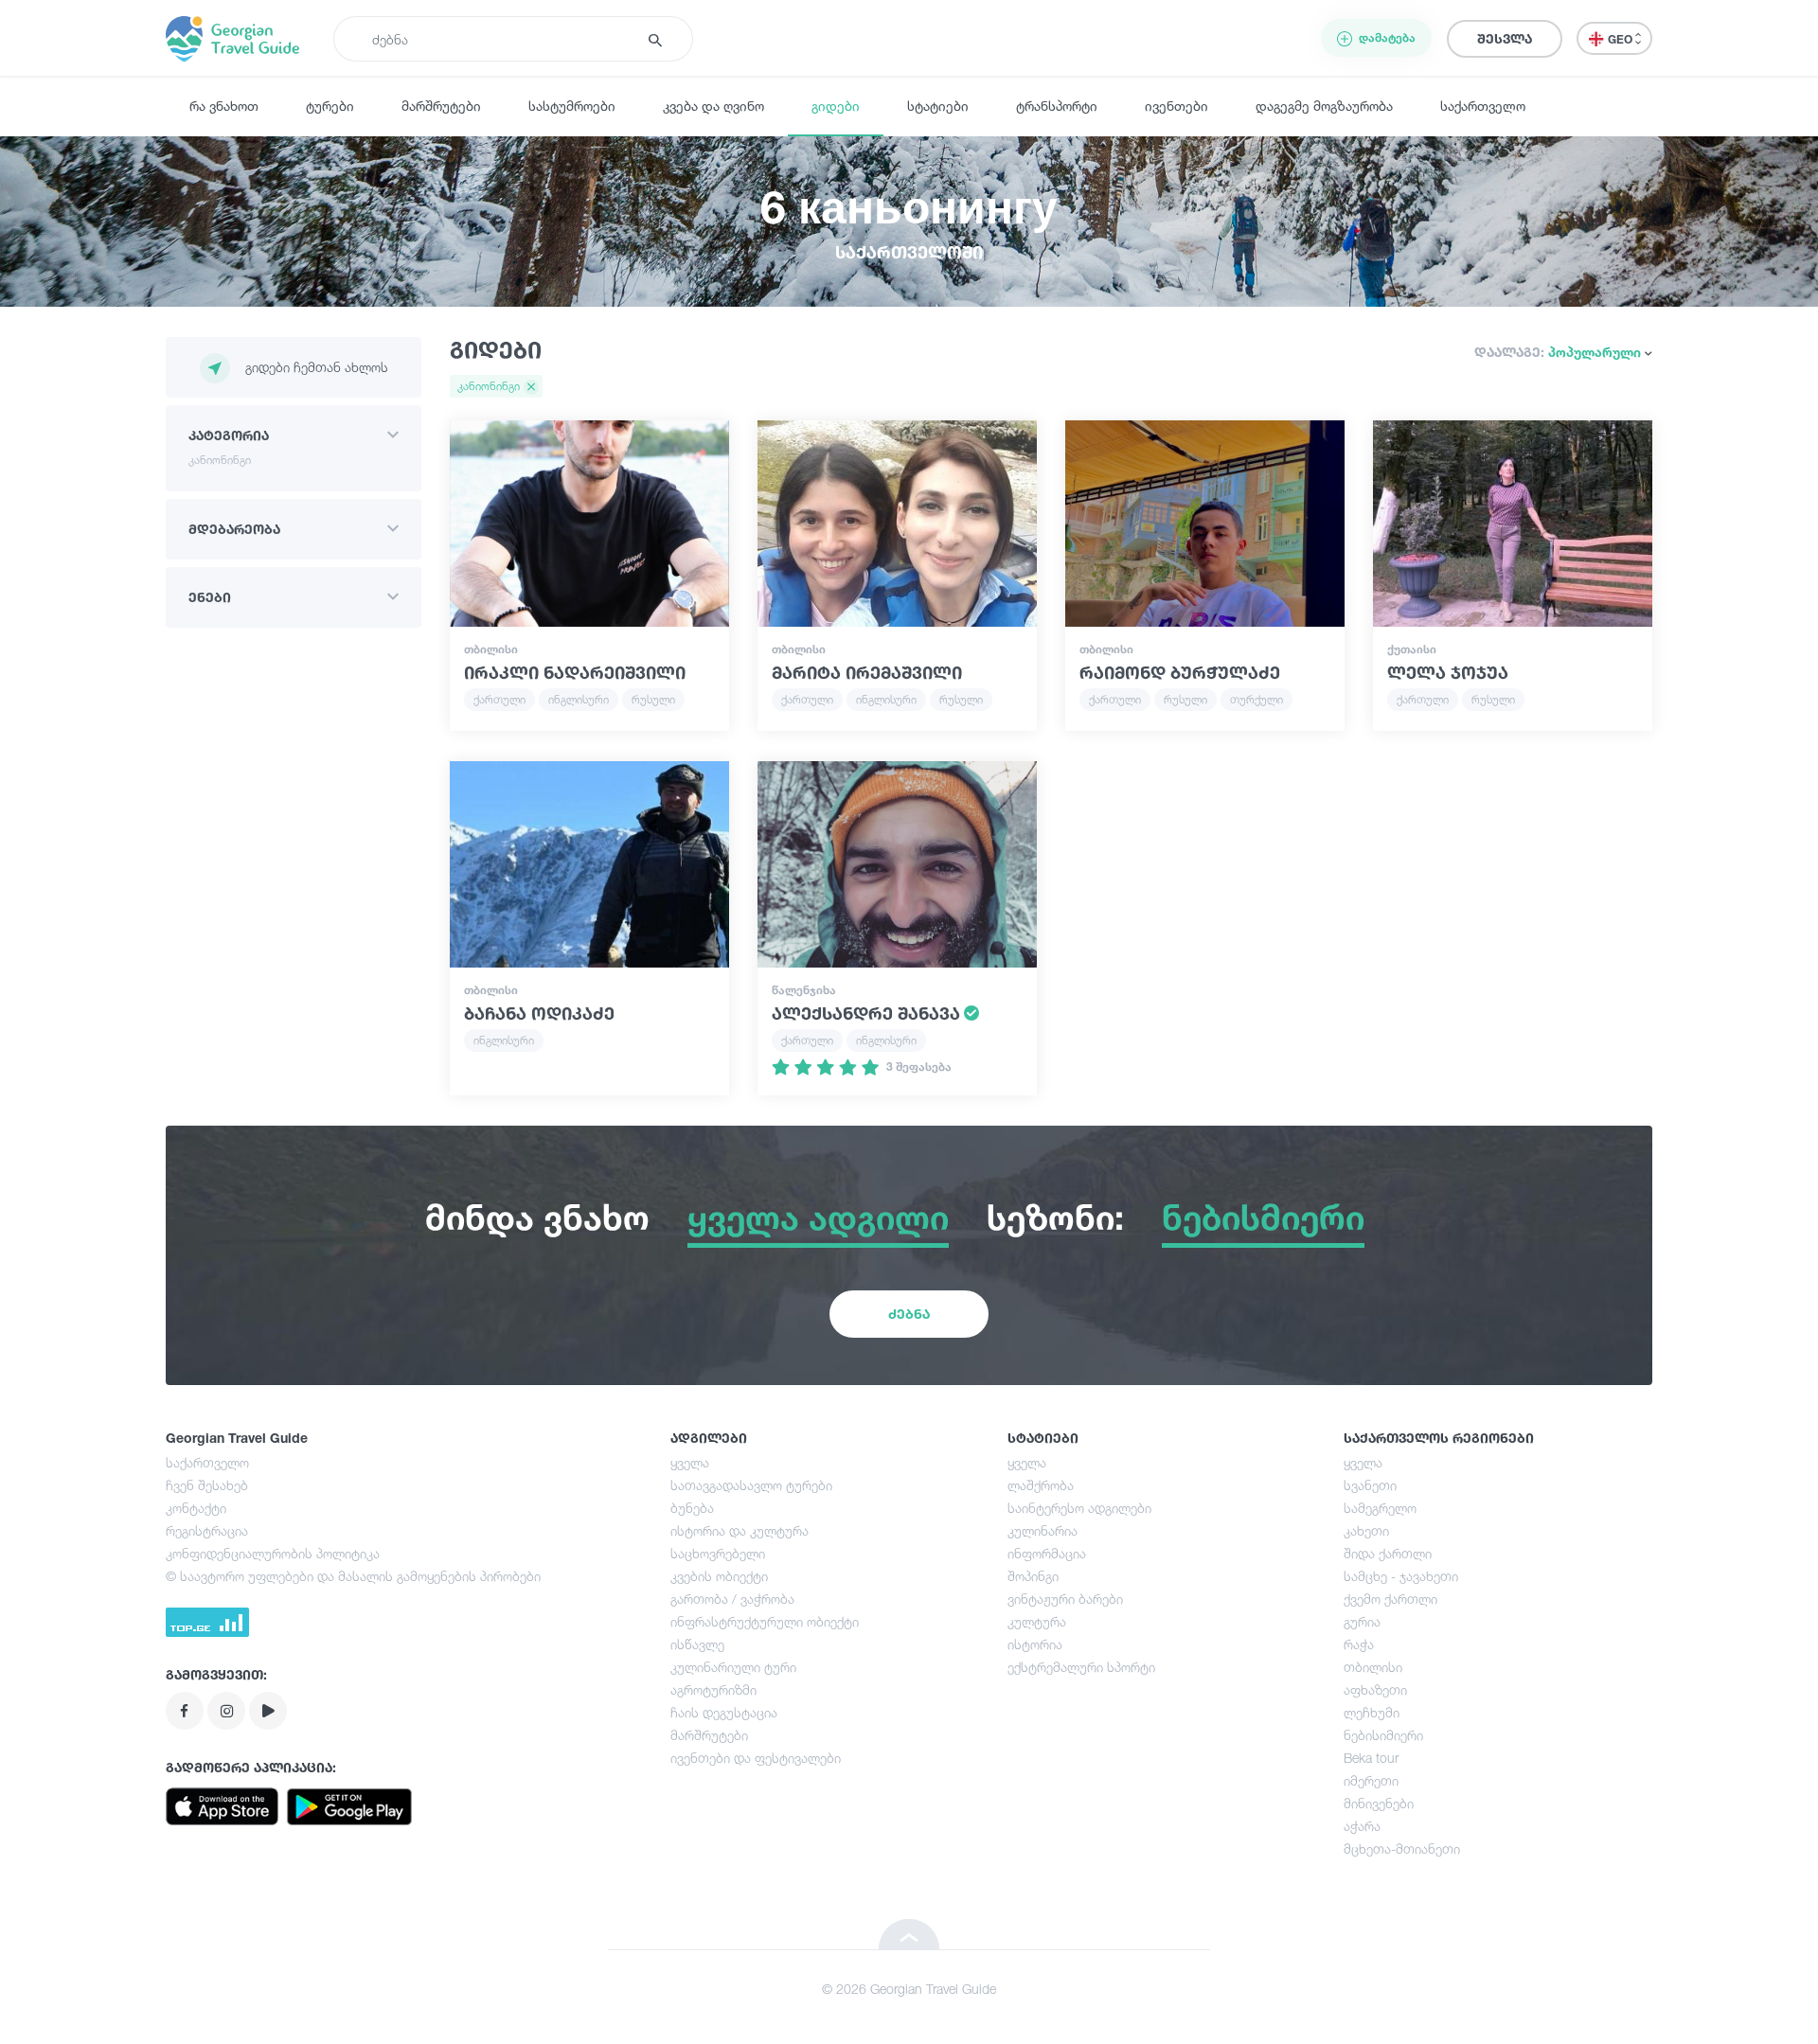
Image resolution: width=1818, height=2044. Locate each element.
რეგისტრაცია (207, 1530)
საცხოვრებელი (718, 1553)
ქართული (499, 699)
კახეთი (1366, 1530)
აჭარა (1362, 1826)
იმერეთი (1371, 1780)
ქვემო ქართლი (1390, 1599)
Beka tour (1371, 1758)
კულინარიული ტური (733, 1667)
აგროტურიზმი (713, 1689)
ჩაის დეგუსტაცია (724, 1712)
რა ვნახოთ (224, 106)
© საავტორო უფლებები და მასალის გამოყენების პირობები (353, 1576)
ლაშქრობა (1041, 1485)
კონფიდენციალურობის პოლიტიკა (273, 1553)
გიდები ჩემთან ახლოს (317, 367)
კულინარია (1043, 1530)
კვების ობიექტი (719, 1576)
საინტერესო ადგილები (1079, 1508)
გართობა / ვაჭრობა (732, 1599)
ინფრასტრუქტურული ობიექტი (765, 1621)
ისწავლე (697, 1644)
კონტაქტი (196, 1508)
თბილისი (1373, 1667)
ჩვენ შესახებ (207, 1485)
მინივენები (1379, 1803)
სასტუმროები (572, 106)
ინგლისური (579, 699)
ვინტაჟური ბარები (1065, 1599)
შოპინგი (1033, 1576)
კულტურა (1037, 1621)
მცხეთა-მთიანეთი (1402, 1848)
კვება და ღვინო (713, 106)
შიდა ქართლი (1388, 1553)
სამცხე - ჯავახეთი (1401, 1576)
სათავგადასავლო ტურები (751, 1485)
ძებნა (909, 1314)
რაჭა (1359, 1644)
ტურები (330, 106)
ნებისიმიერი (1383, 1735)
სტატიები (938, 106)
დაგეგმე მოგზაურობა (1324, 106)
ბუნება (692, 1508)
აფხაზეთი (1375, 1689)
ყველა (690, 1462)
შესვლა (1505, 38)
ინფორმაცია (1047, 1553)
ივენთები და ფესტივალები (756, 1758)
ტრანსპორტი (1057, 106)
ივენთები (1176, 106)
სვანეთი (1370, 1485)
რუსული (653, 699)
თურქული (1257, 699)
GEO (1622, 39)
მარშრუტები (441, 106)
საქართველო (1483, 106)
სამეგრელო (1380, 1508)
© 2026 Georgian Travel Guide (909, 1989)
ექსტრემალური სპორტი (1081, 1667)
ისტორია (1035, 1644)
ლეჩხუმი (1372, 1712)
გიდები (836, 106)
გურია (1362, 1621)
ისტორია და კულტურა (740, 1530)
